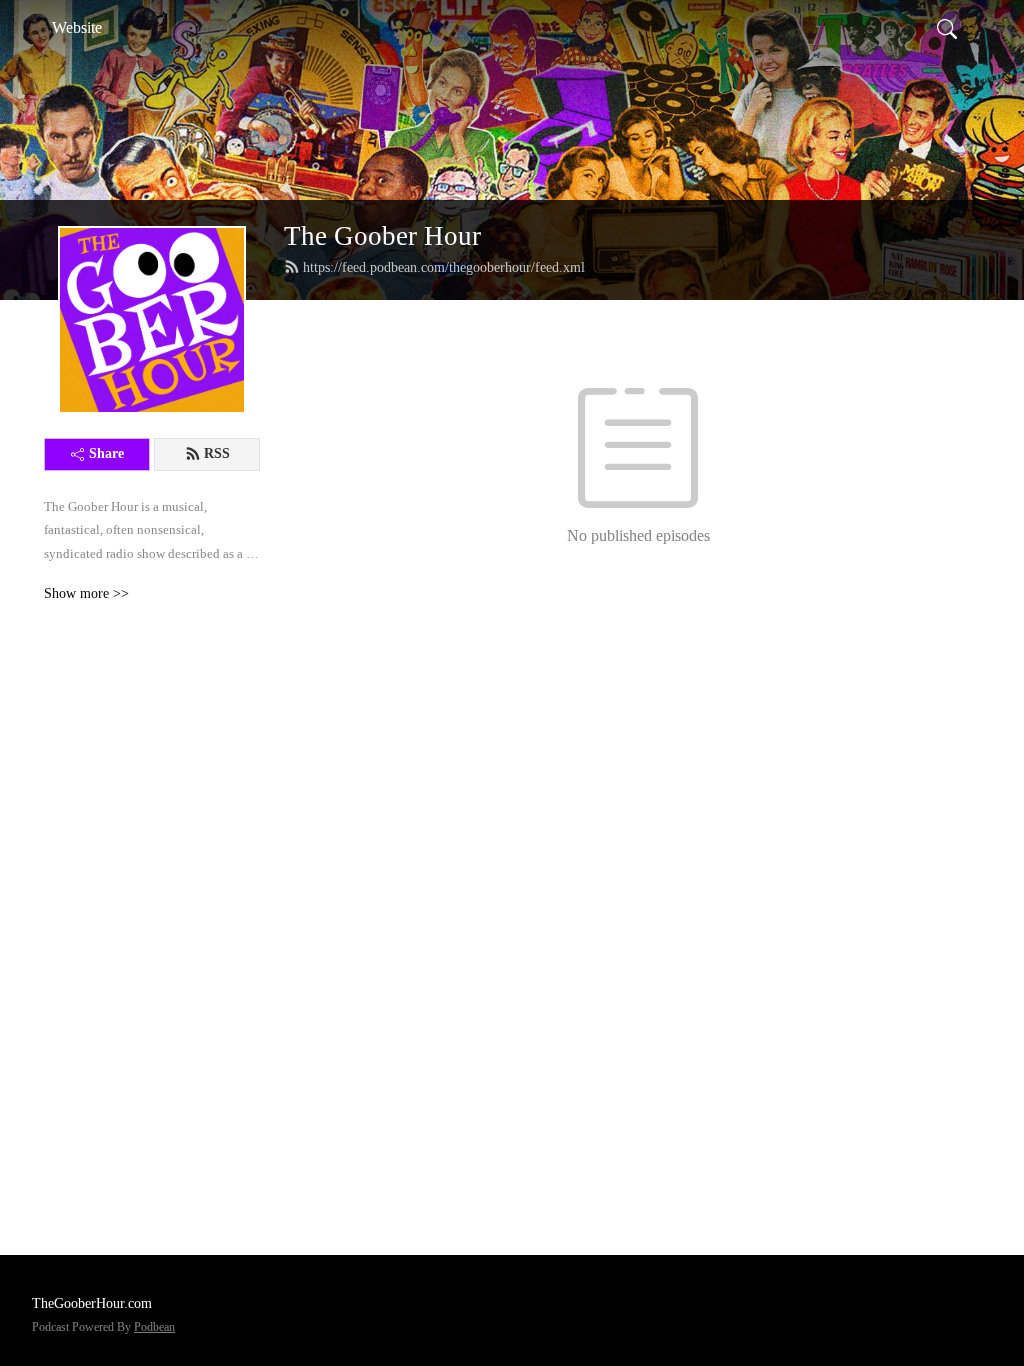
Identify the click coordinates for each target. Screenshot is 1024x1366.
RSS (217, 453)
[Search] (947, 28)
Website (77, 27)
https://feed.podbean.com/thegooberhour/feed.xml (444, 267)
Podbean (154, 1327)
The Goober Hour (382, 236)
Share (106, 453)
